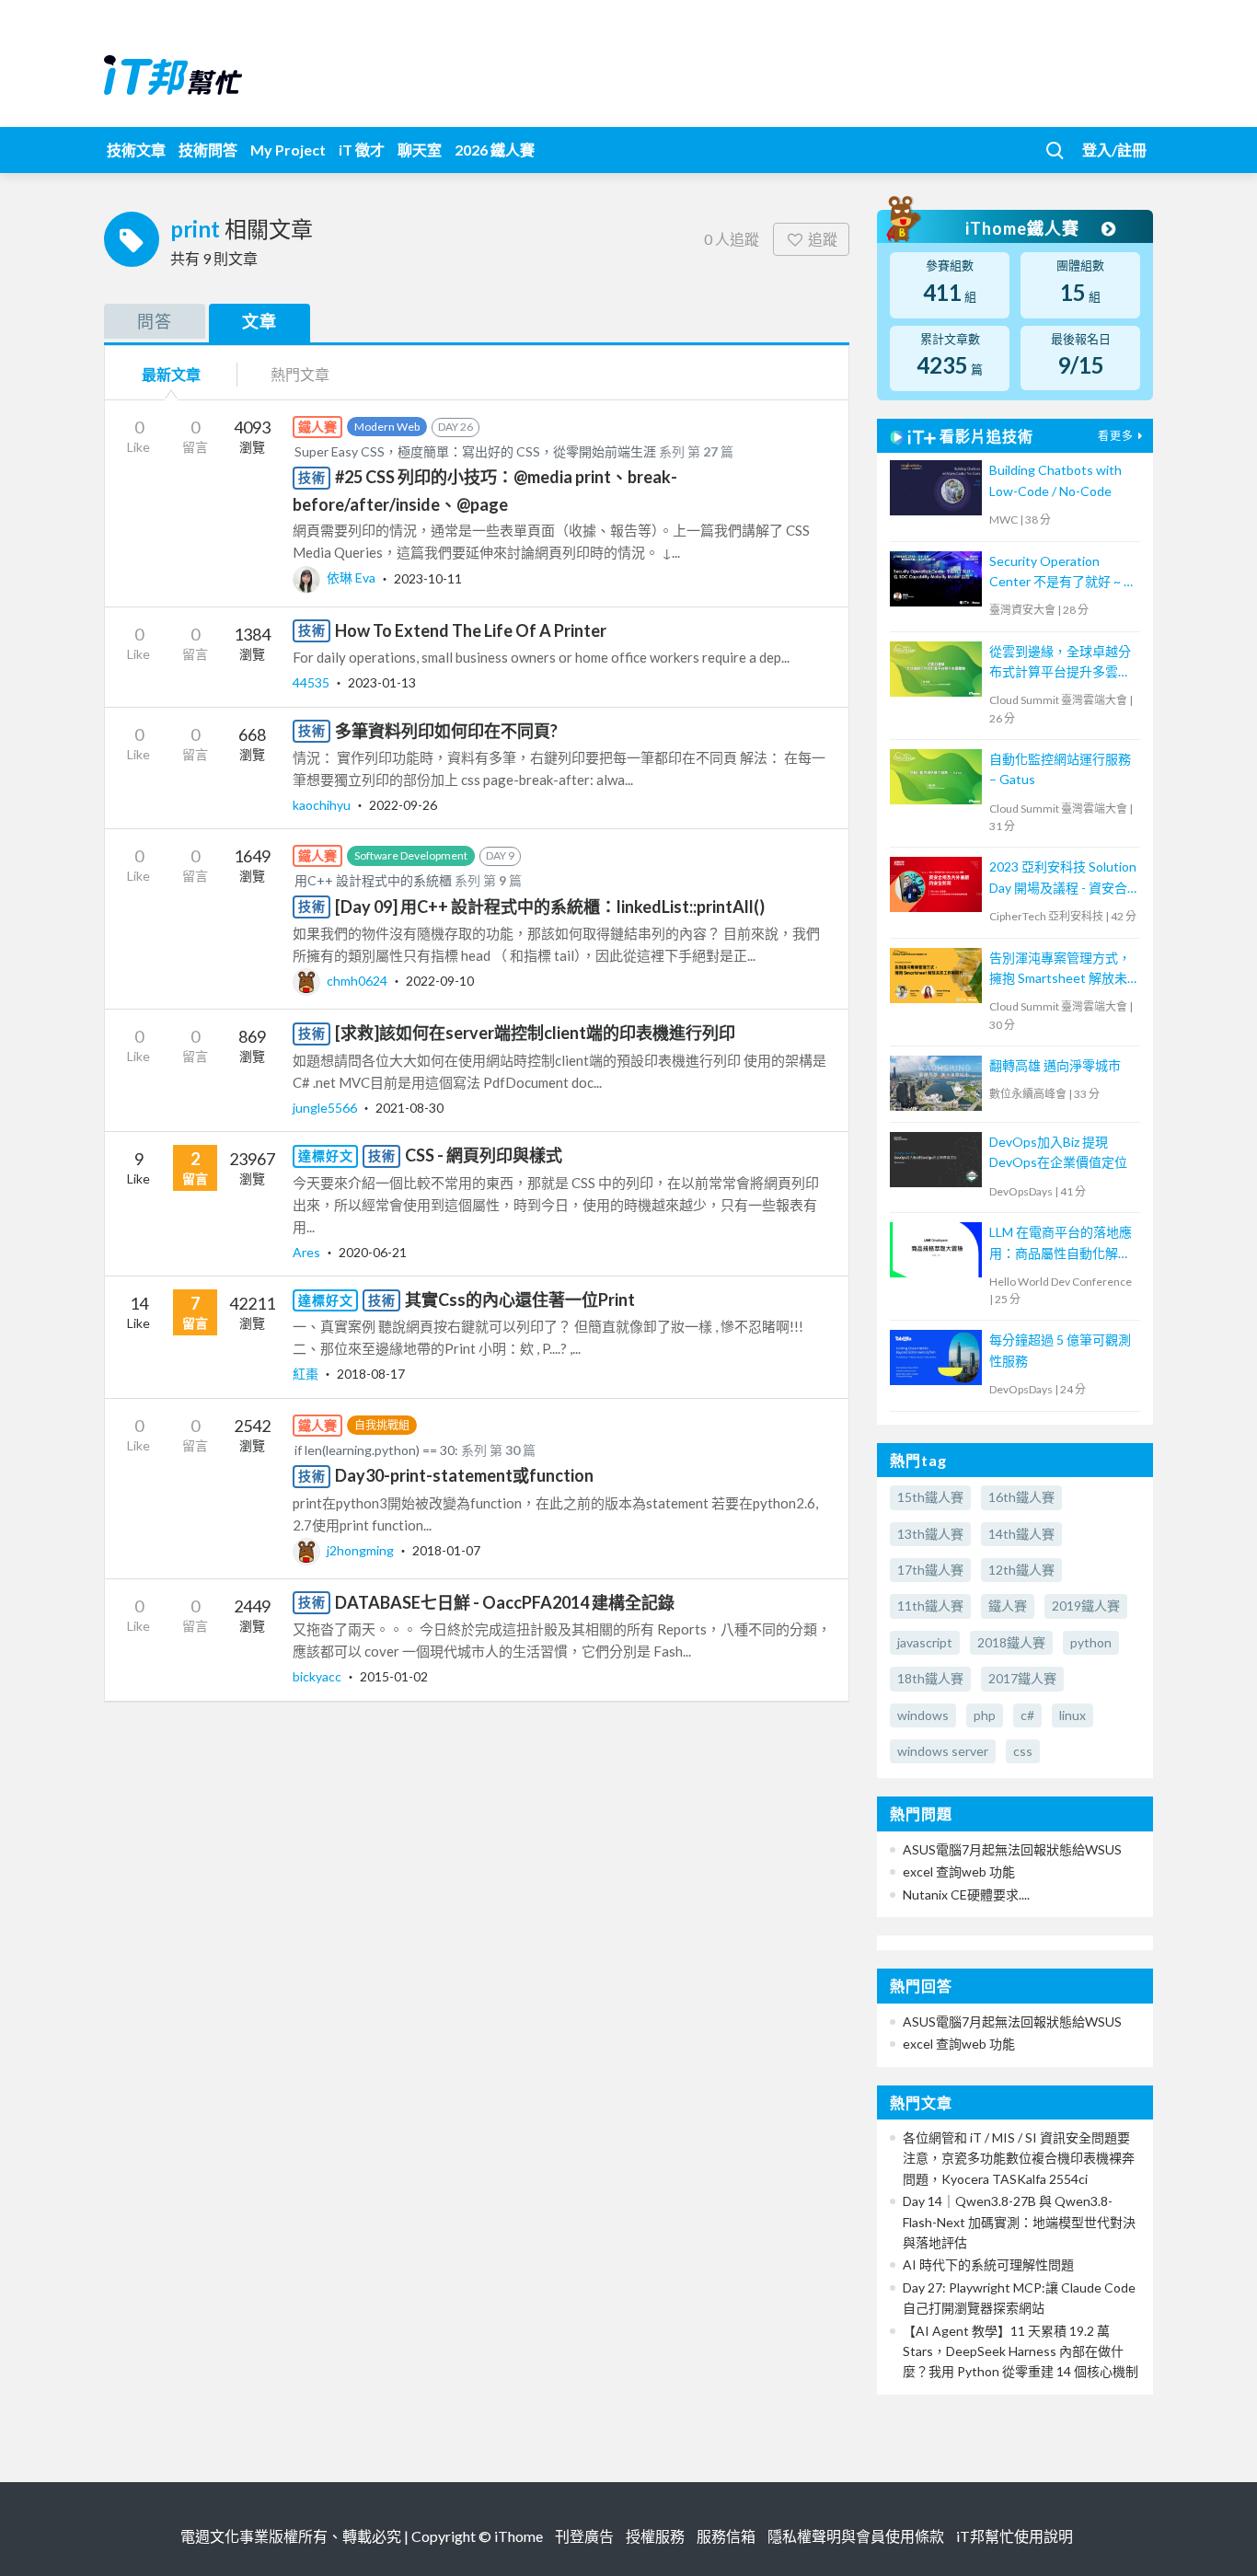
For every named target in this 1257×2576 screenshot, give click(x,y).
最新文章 (171, 374)
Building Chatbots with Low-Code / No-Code (1055, 480)
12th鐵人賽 (1021, 1570)
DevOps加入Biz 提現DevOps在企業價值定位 (1058, 1152)
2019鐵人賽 (1086, 1606)
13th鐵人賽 (930, 1534)
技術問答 (208, 150)
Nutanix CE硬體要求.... (966, 1894)
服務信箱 (726, 2536)
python (1091, 1642)
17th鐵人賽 (930, 1570)
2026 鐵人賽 (495, 150)
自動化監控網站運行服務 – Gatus (1060, 769)
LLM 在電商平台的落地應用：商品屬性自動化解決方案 (1061, 1244)
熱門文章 (300, 374)
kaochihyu (323, 805)
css (1023, 1751)
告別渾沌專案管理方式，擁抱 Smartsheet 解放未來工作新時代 (1060, 970)
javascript (925, 1642)
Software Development (411, 855)
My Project (288, 150)
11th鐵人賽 (930, 1606)
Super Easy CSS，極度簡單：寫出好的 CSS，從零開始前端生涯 (475, 451)
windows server (943, 1751)
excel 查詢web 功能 (959, 1871)
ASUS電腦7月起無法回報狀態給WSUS (1012, 1849)
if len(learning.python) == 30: (376, 1450)
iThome (519, 2536)
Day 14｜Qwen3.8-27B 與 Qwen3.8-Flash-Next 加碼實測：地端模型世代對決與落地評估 (1019, 2222)
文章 (259, 321)
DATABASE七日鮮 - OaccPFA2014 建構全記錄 (505, 1602)
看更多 (1116, 436)
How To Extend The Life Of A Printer (471, 630)
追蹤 (823, 239)
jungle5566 (326, 1108)
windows (923, 1715)
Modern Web (387, 427)
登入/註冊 (1114, 150)
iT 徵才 (362, 150)
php (985, 1715)
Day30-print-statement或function (464, 1475)
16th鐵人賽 (1021, 1497)
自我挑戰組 (382, 1425)
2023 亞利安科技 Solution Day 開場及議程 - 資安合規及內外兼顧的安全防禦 (1063, 878)
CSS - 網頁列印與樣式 (484, 1155)
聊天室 (420, 150)
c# (1027, 1715)
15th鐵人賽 (930, 1497)
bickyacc (318, 1676)
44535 (312, 682)
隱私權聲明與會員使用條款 (856, 2536)
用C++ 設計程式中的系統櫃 (373, 880)
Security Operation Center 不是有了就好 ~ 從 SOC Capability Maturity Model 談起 (1063, 573)
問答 (155, 321)
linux (1072, 1715)
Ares (308, 1252)
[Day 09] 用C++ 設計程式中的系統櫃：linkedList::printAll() (550, 907)
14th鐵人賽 (1021, 1534)
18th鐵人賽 (930, 1678)
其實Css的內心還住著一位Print (520, 1300)
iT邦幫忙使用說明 (1015, 2536)
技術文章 (136, 150)
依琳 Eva (351, 578)
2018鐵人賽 (1011, 1642)
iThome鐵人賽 (1024, 228)
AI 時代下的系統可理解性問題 (988, 2264)
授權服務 (655, 2536)
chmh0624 (357, 981)
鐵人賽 (1008, 1606)
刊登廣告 (584, 2536)
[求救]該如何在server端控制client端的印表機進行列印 (535, 1033)
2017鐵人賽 (1022, 1678)
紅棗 (307, 1374)
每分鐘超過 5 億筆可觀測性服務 (1060, 1350)
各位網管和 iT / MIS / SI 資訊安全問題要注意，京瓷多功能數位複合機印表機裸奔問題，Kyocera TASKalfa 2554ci (1019, 2158)
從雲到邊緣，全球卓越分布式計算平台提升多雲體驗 (1060, 663)
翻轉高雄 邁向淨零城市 (1055, 1065)
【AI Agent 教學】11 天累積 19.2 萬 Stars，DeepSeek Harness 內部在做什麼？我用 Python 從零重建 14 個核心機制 (1021, 2351)
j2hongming (360, 1550)
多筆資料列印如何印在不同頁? (446, 731)
